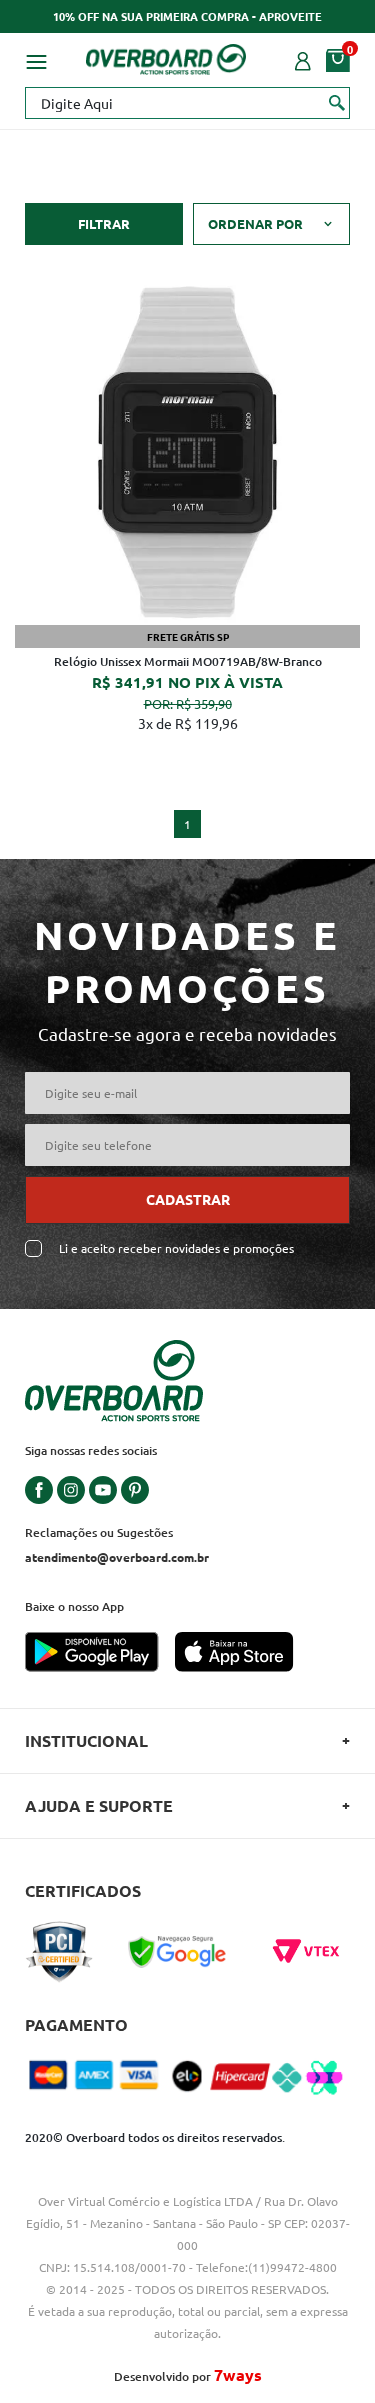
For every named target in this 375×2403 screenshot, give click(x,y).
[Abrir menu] (36, 59)
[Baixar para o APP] (100, 1654)
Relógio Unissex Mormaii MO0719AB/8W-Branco (188, 661)
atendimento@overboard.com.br (117, 1557)
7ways (238, 2374)
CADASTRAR (188, 1199)
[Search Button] (337, 102)
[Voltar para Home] (166, 56)
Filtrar (104, 223)
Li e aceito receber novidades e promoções (176, 1248)
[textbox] (187, 103)
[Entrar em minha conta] (303, 59)
